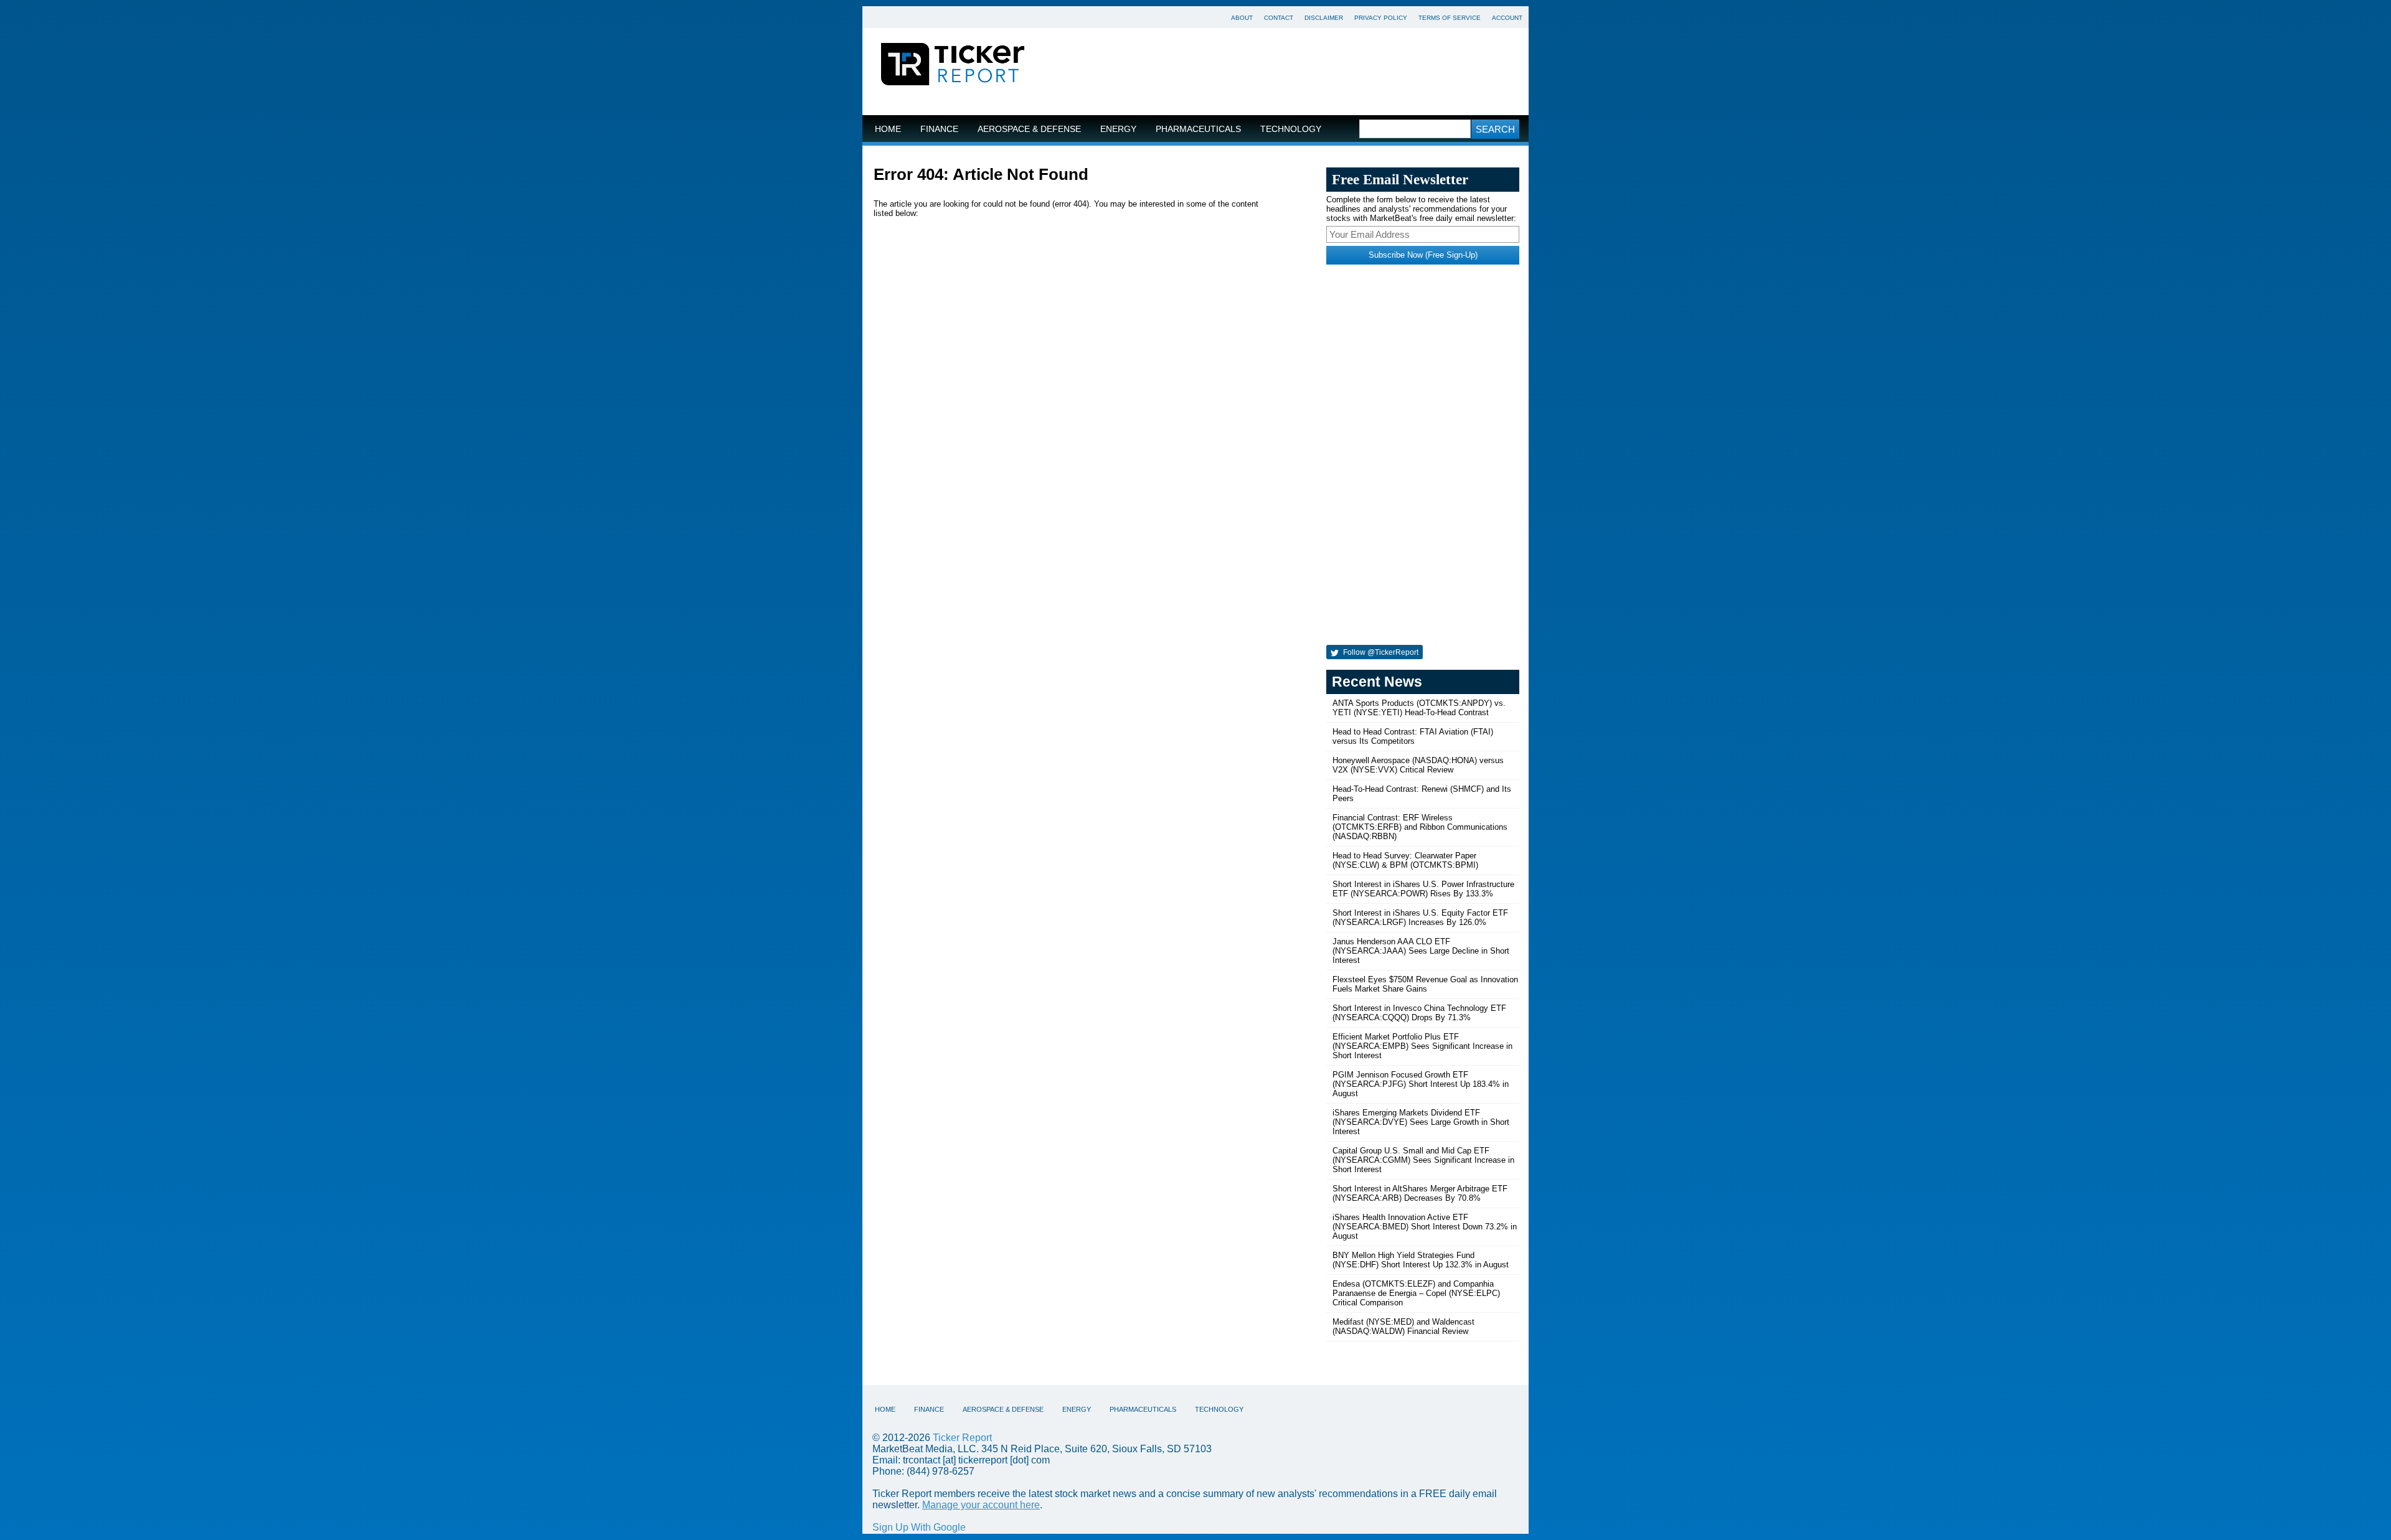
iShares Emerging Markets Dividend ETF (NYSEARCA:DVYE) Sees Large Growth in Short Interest (1421, 1122)
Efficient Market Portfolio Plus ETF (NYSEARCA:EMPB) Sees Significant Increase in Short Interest (1422, 1046)
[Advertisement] (1286, 72)
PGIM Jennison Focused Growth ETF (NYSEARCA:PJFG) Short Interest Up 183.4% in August (1421, 1084)
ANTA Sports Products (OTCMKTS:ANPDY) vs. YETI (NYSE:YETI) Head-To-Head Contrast (1419, 708)
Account (1507, 18)
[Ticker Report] (953, 66)
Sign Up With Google (919, 1527)
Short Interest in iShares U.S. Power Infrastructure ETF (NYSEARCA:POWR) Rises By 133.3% (1423, 889)
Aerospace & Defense (1029, 129)
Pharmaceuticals (1198, 129)
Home (888, 129)
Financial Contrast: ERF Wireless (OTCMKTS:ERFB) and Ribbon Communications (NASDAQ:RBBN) (1420, 827)
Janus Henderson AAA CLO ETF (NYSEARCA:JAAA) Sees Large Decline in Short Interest (1421, 951)
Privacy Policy (1381, 18)
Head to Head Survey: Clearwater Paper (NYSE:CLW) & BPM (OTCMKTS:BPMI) (1405, 860)
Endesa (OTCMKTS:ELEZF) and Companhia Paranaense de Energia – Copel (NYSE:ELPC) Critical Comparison (1416, 1293)
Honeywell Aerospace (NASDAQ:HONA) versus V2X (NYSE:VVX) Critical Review (1418, 765)
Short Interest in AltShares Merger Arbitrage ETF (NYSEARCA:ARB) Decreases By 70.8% (1420, 1193)
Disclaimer (1324, 18)
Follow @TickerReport (1380, 652)
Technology (1291, 129)
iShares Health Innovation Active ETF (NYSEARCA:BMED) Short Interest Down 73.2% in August (1425, 1227)
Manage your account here (981, 1505)
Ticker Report (962, 1438)
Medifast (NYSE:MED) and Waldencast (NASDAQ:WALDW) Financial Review (1403, 1326)
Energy (1118, 129)
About (1242, 18)
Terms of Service (1450, 18)
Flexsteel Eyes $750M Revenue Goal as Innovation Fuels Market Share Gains (1425, 984)
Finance (939, 129)
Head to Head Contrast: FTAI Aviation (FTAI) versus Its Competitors (1413, 736)
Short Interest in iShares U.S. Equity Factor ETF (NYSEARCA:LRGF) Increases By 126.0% (1420, 918)
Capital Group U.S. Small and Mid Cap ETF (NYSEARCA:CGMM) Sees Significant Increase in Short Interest (1423, 1160)
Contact (1279, 18)
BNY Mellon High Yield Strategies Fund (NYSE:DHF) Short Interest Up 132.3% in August (1421, 1260)
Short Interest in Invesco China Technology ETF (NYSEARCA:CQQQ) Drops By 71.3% (1419, 1013)
